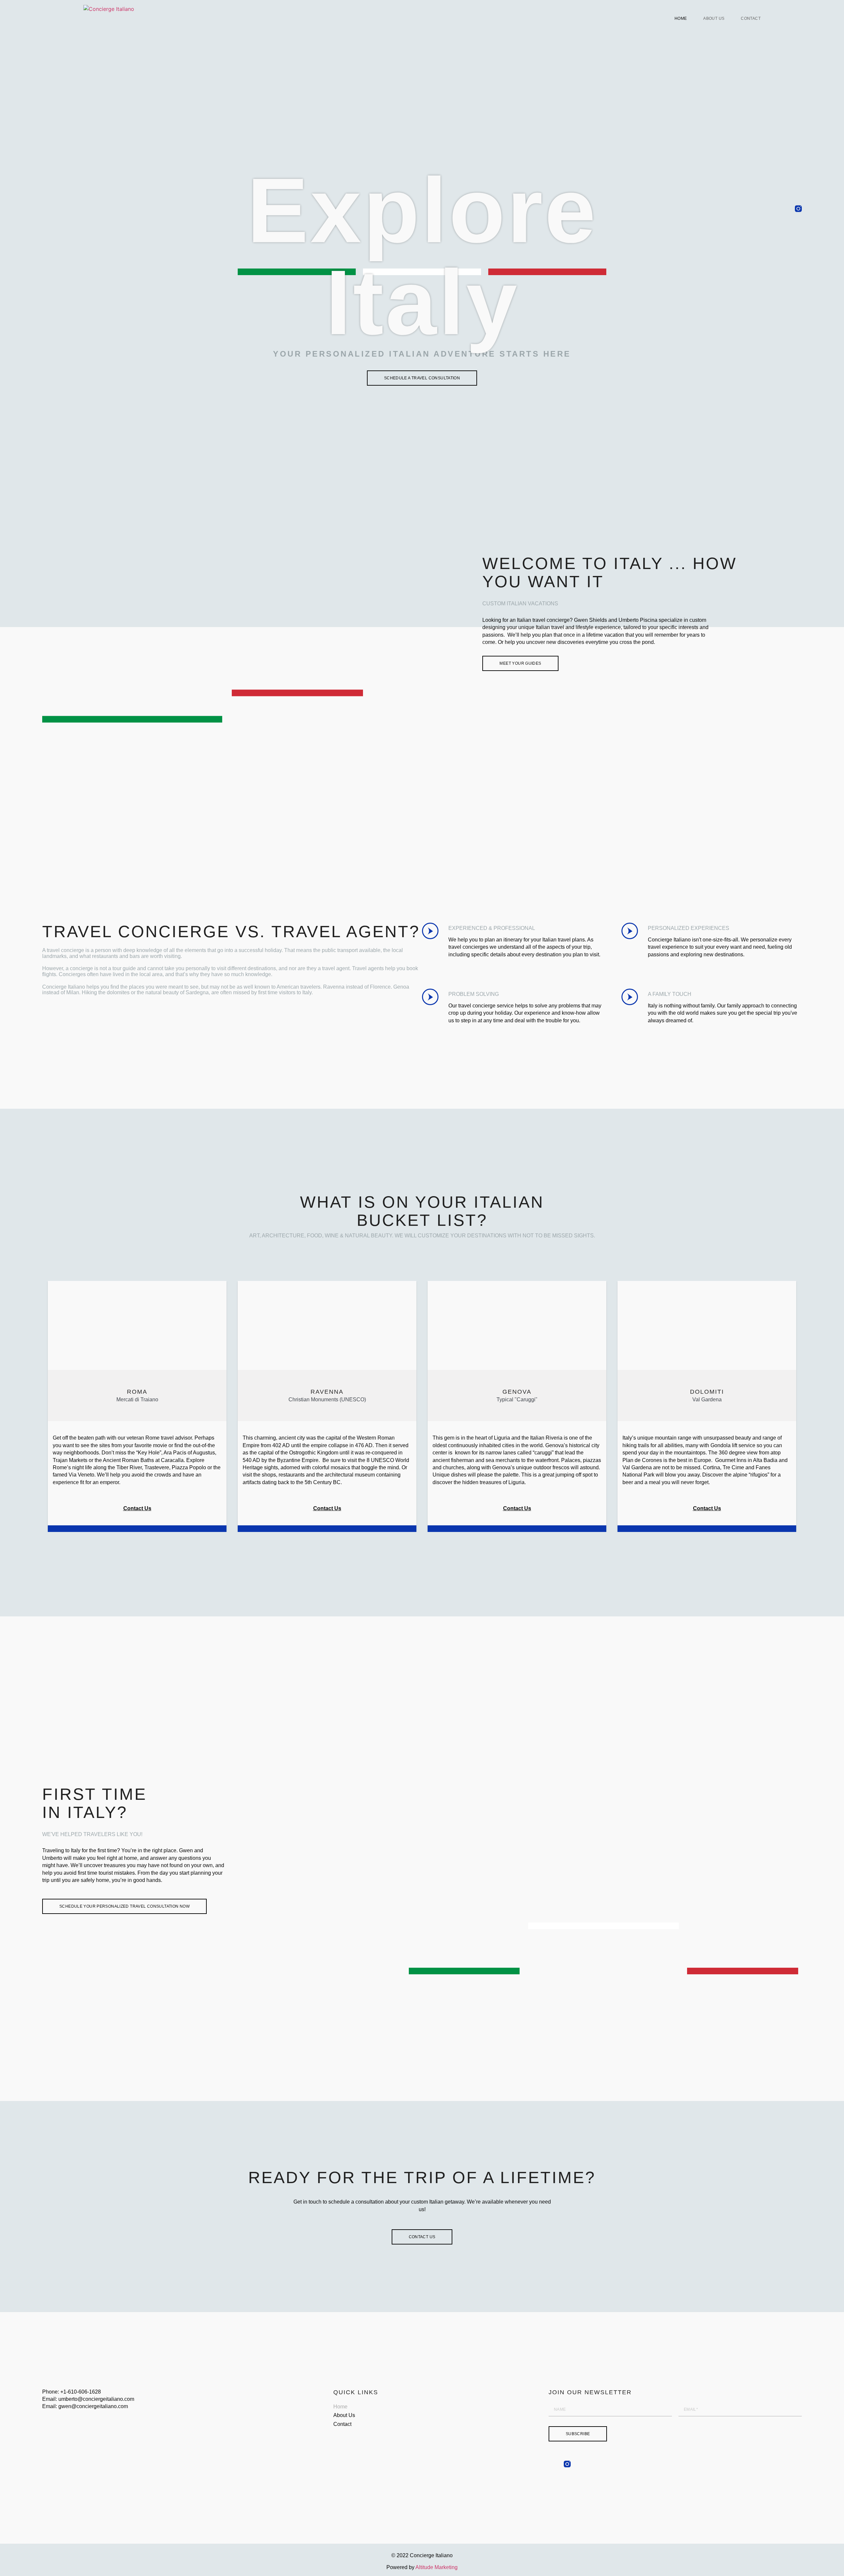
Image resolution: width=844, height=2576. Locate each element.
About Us (714, 18)
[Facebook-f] (798, 191)
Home (681, 18)
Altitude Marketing (437, 2567)
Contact (751, 18)
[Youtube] (798, 226)
